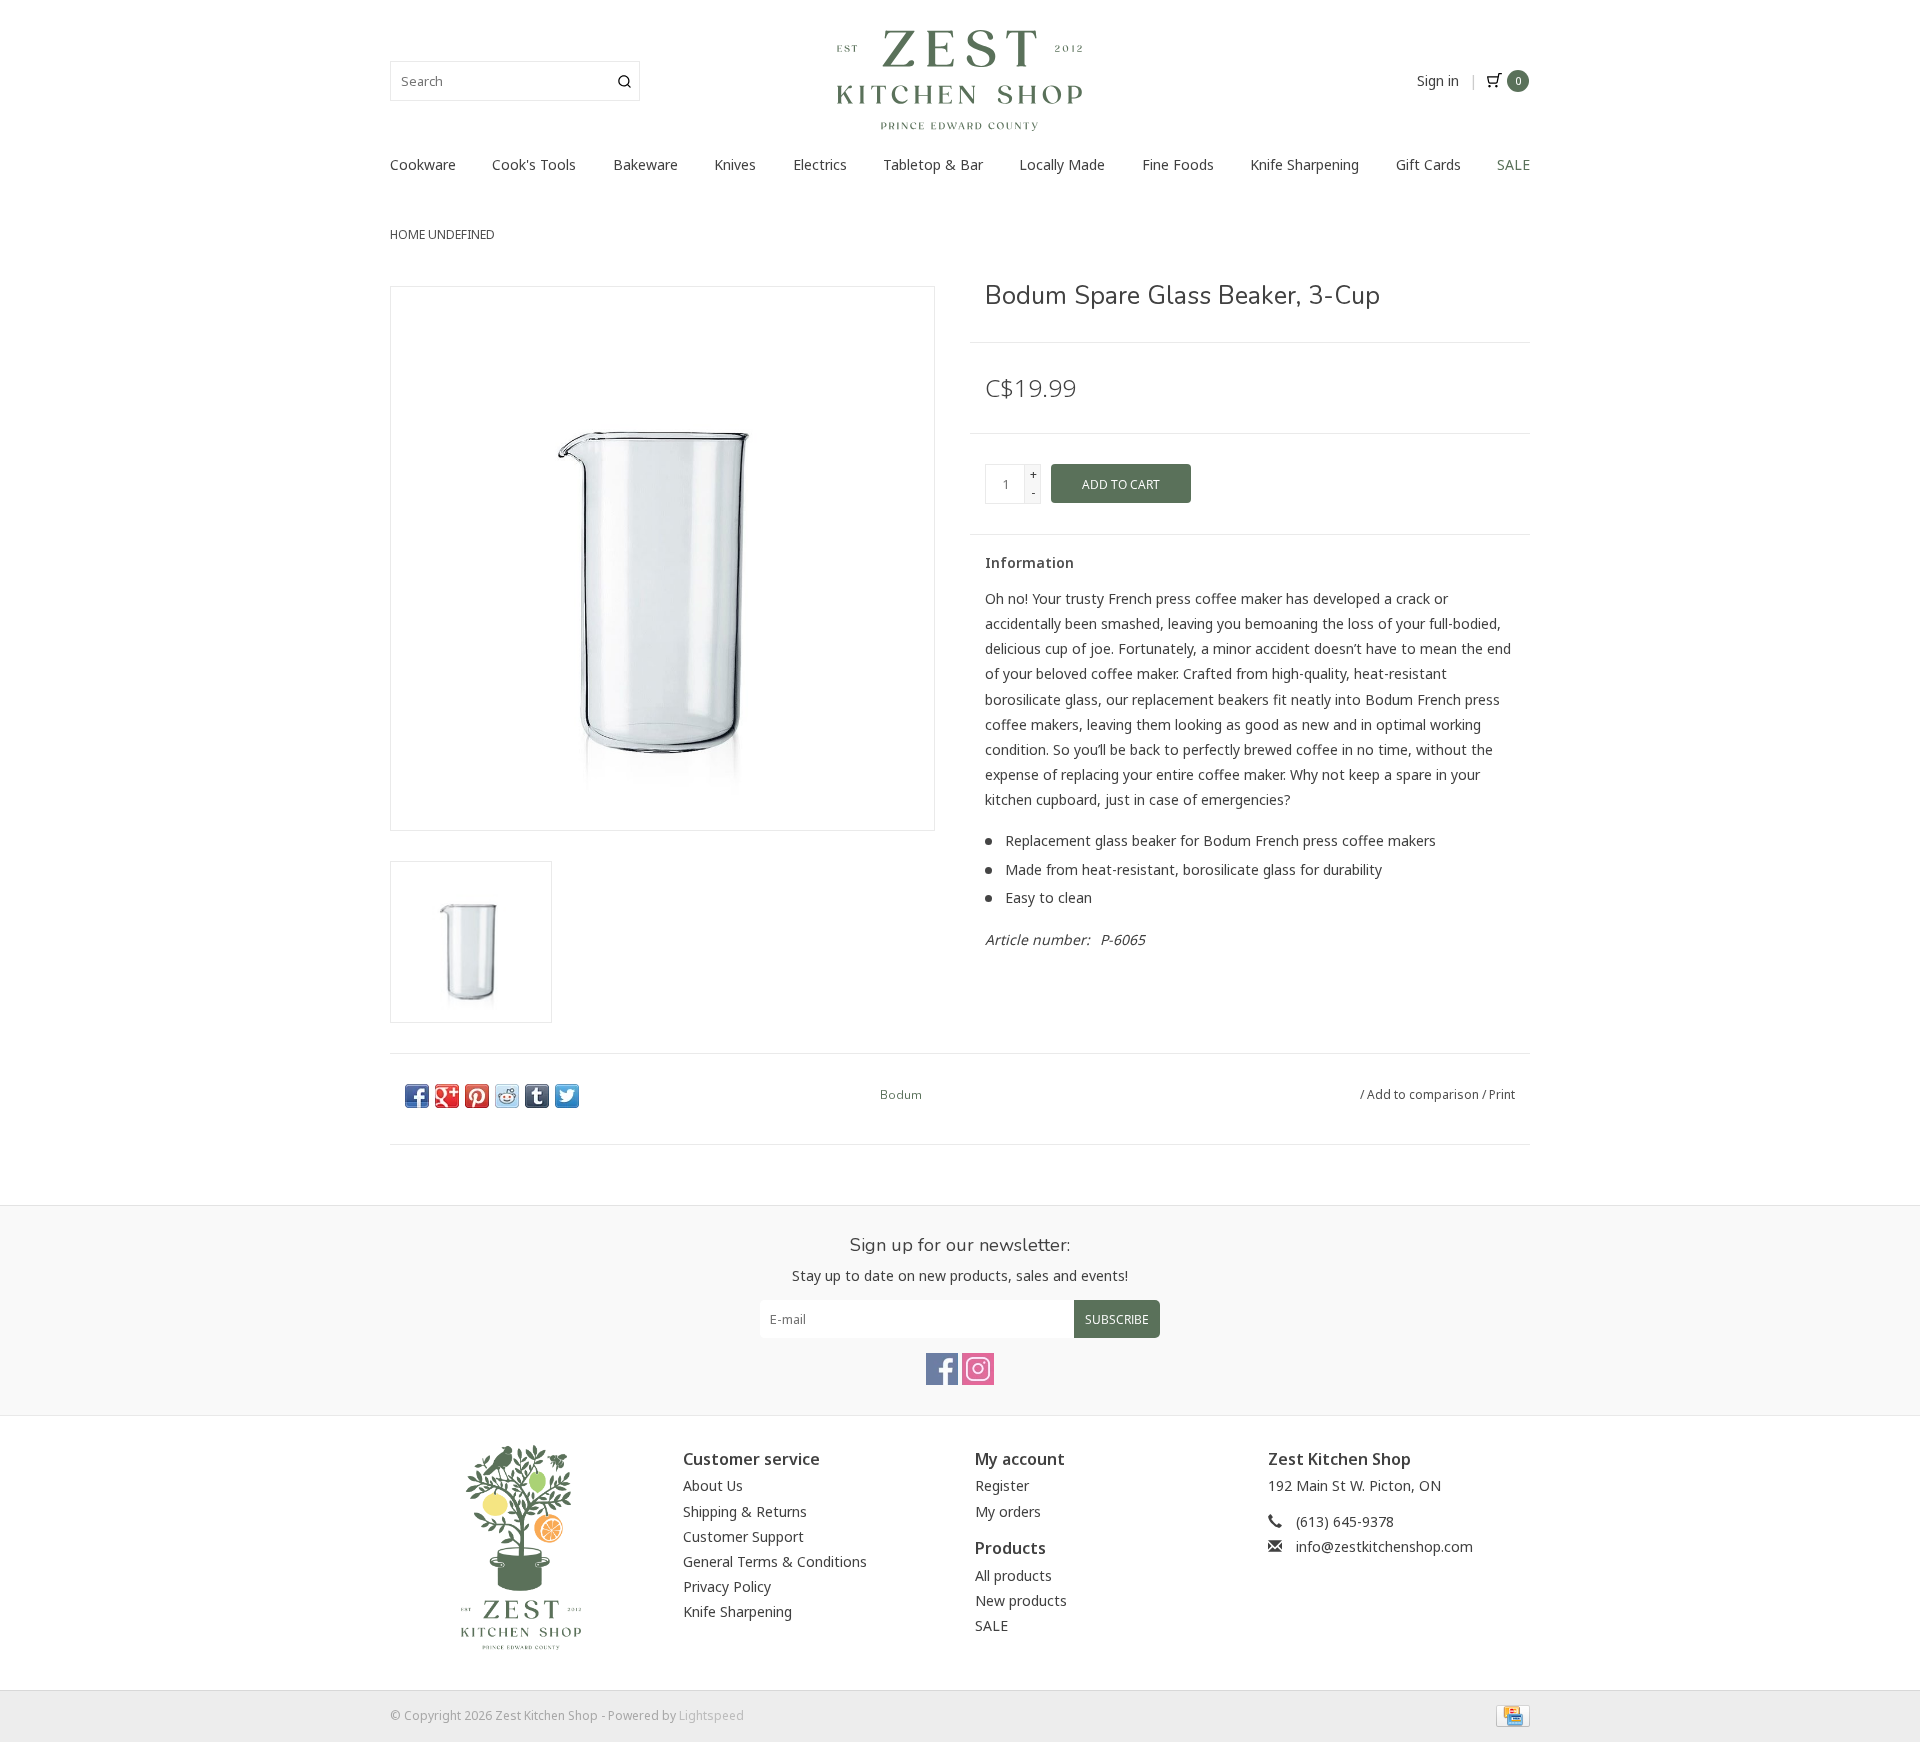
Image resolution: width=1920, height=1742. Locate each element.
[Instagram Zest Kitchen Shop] (978, 1369)
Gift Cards (1428, 164)
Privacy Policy (727, 1586)
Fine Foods (1178, 164)
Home (407, 234)
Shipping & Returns (745, 1511)
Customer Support (743, 1536)
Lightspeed (711, 1715)
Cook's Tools (534, 164)
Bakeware (645, 164)
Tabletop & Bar (933, 164)
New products (1021, 1600)
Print (1502, 1094)
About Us (713, 1485)
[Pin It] (477, 1096)
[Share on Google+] (447, 1096)
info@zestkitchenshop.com (1384, 1546)
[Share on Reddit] (507, 1096)
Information (1029, 562)
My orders (1008, 1511)
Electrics (820, 164)
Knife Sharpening (1304, 164)
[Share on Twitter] (567, 1096)
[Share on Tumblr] (537, 1096)
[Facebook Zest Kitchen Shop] (942, 1369)
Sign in (1438, 80)
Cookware (423, 164)
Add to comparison (1424, 1094)
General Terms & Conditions (775, 1561)
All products (1013, 1575)
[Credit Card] (1509, 1714)
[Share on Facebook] (417, 1096)
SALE (1513, 164)
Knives (735, 164)
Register (1002, 1485)
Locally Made (1062, 164)
